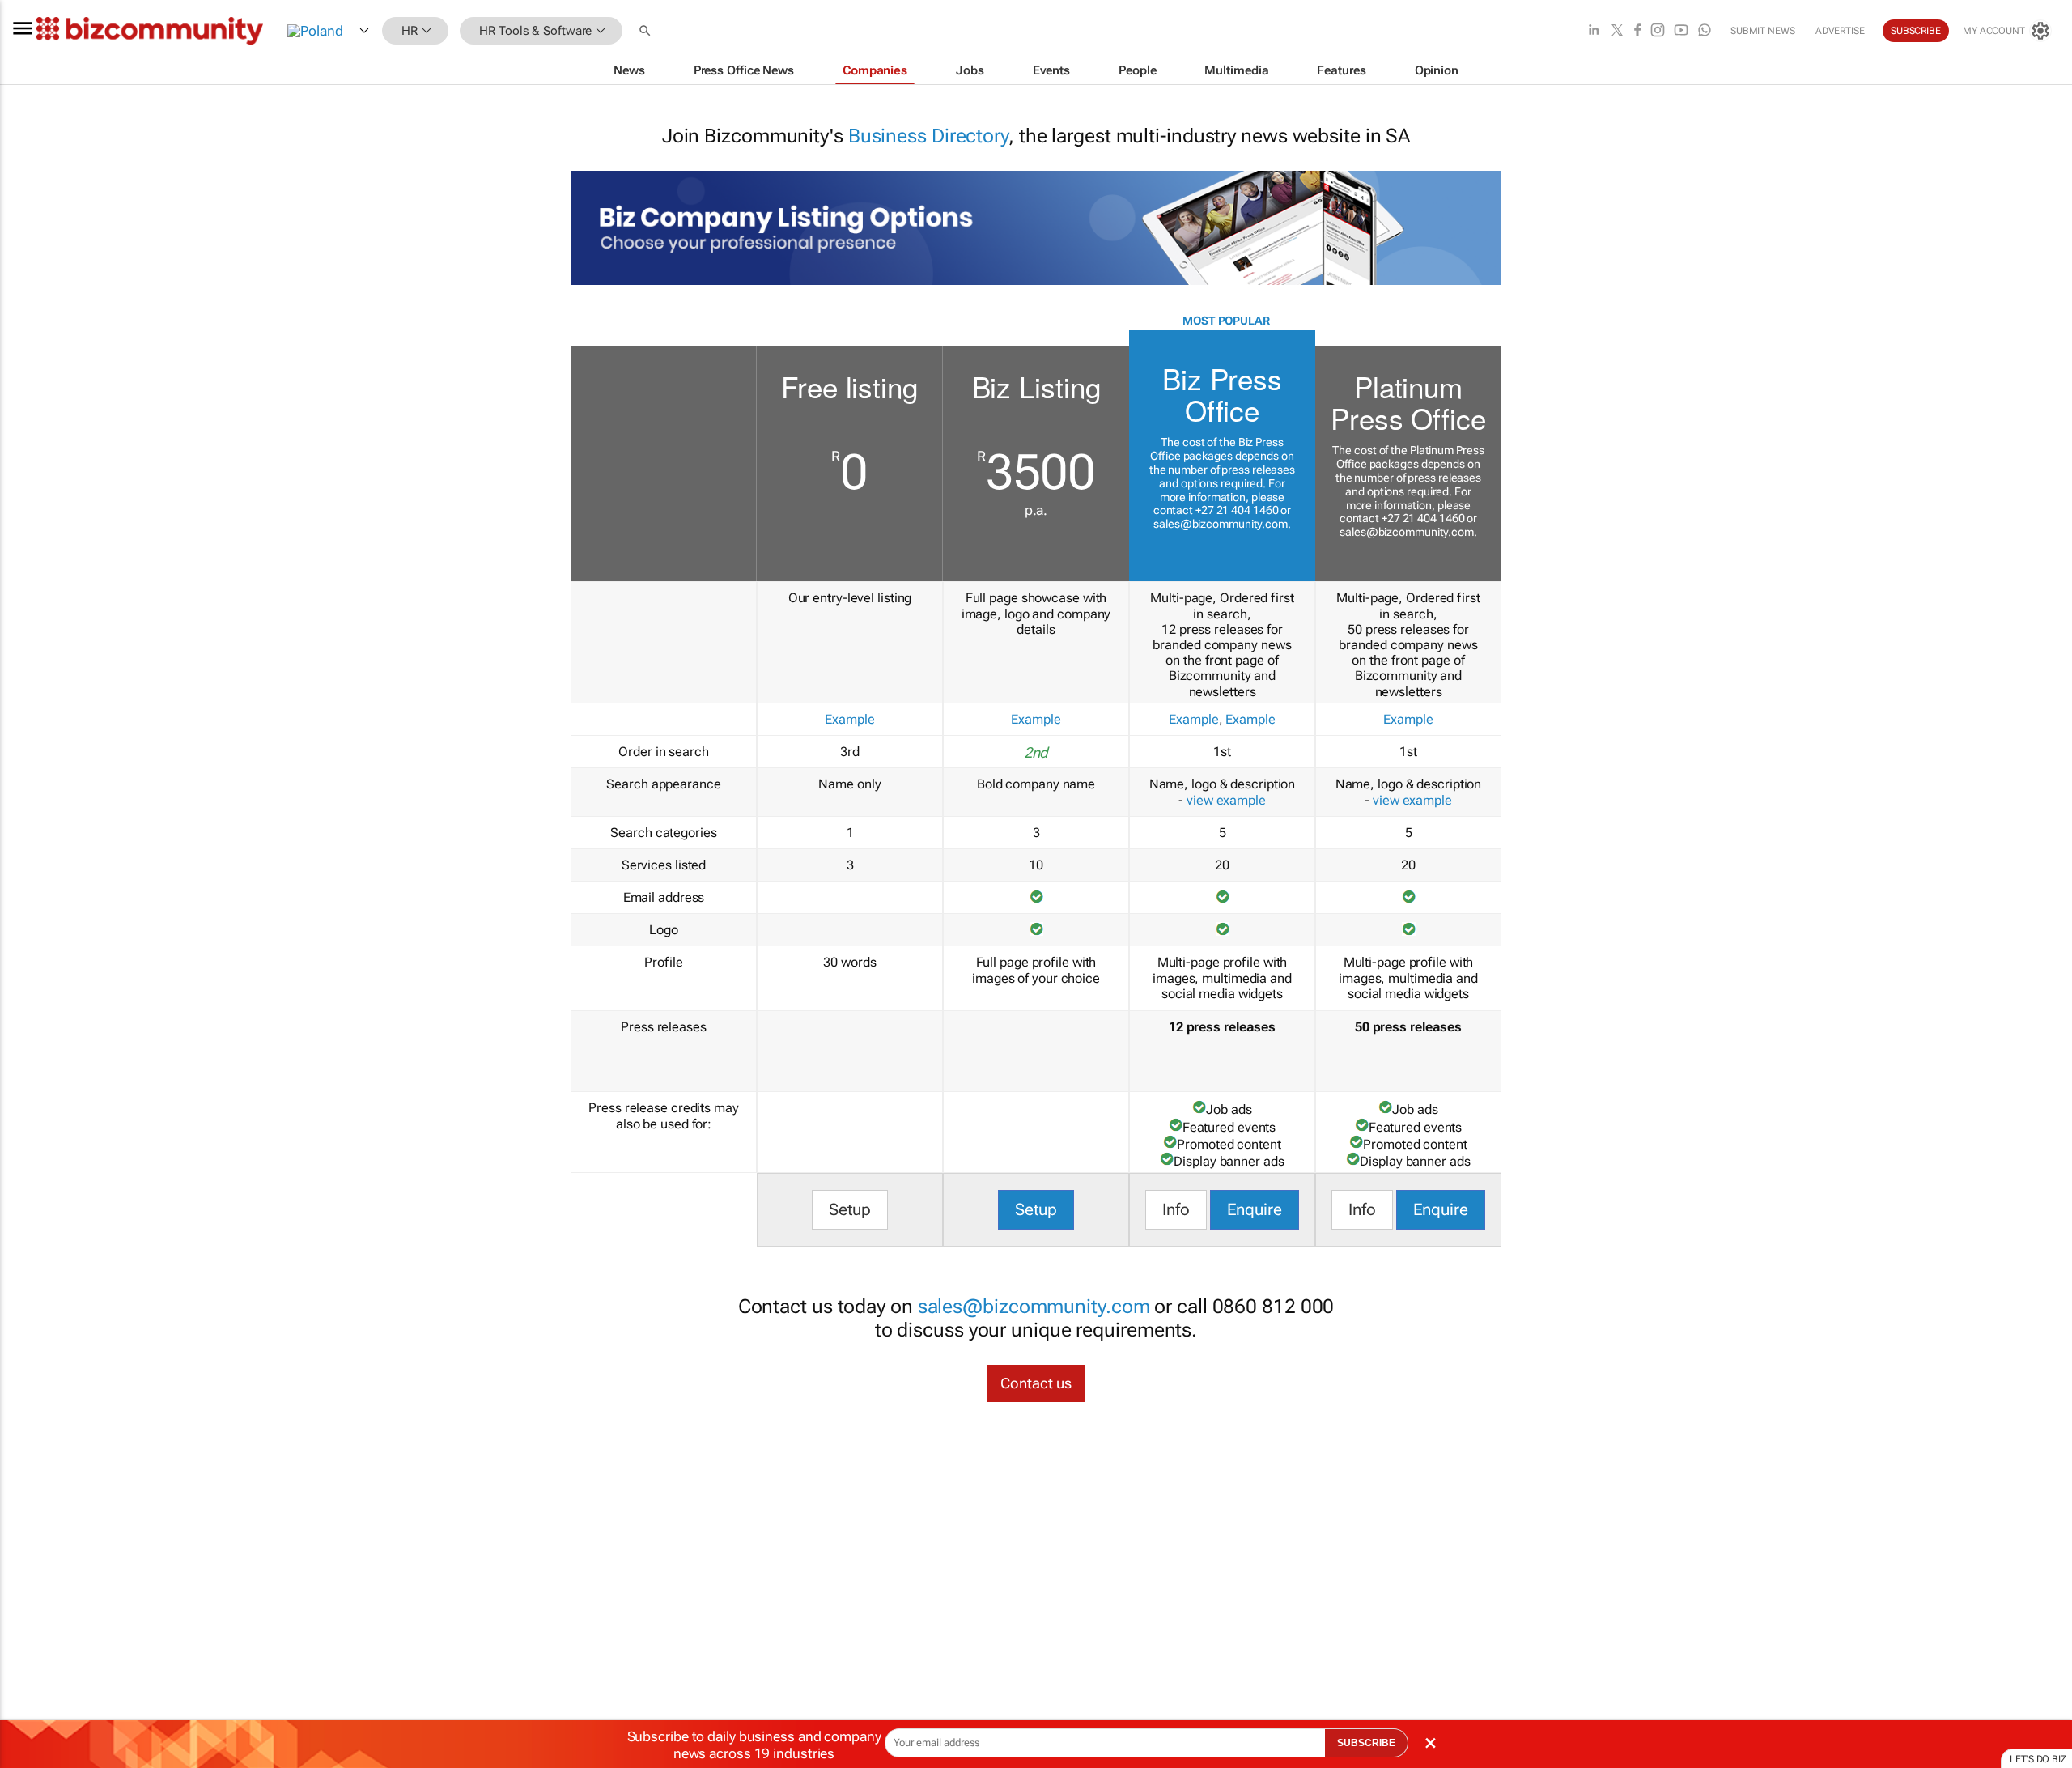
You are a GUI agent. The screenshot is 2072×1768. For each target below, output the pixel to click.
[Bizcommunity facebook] (1637, 31)
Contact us (1036, 1383)
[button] (647, 31)
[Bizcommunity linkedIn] (1594, 31)
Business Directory (928, 136)
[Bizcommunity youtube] (1681, 31)
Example (849, 719)
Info (1176, 1209)
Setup (850, 1209)
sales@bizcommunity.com (1221, 524)
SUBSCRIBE (1366, 1743)
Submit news (1763, 31)
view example (1226, 800)
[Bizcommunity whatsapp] (1705, 31)
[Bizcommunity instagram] (1658, 31)
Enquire (1255, 1209)
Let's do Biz (2038, 1759)
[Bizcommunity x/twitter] (1617, 31)
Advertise (1840, 31)
